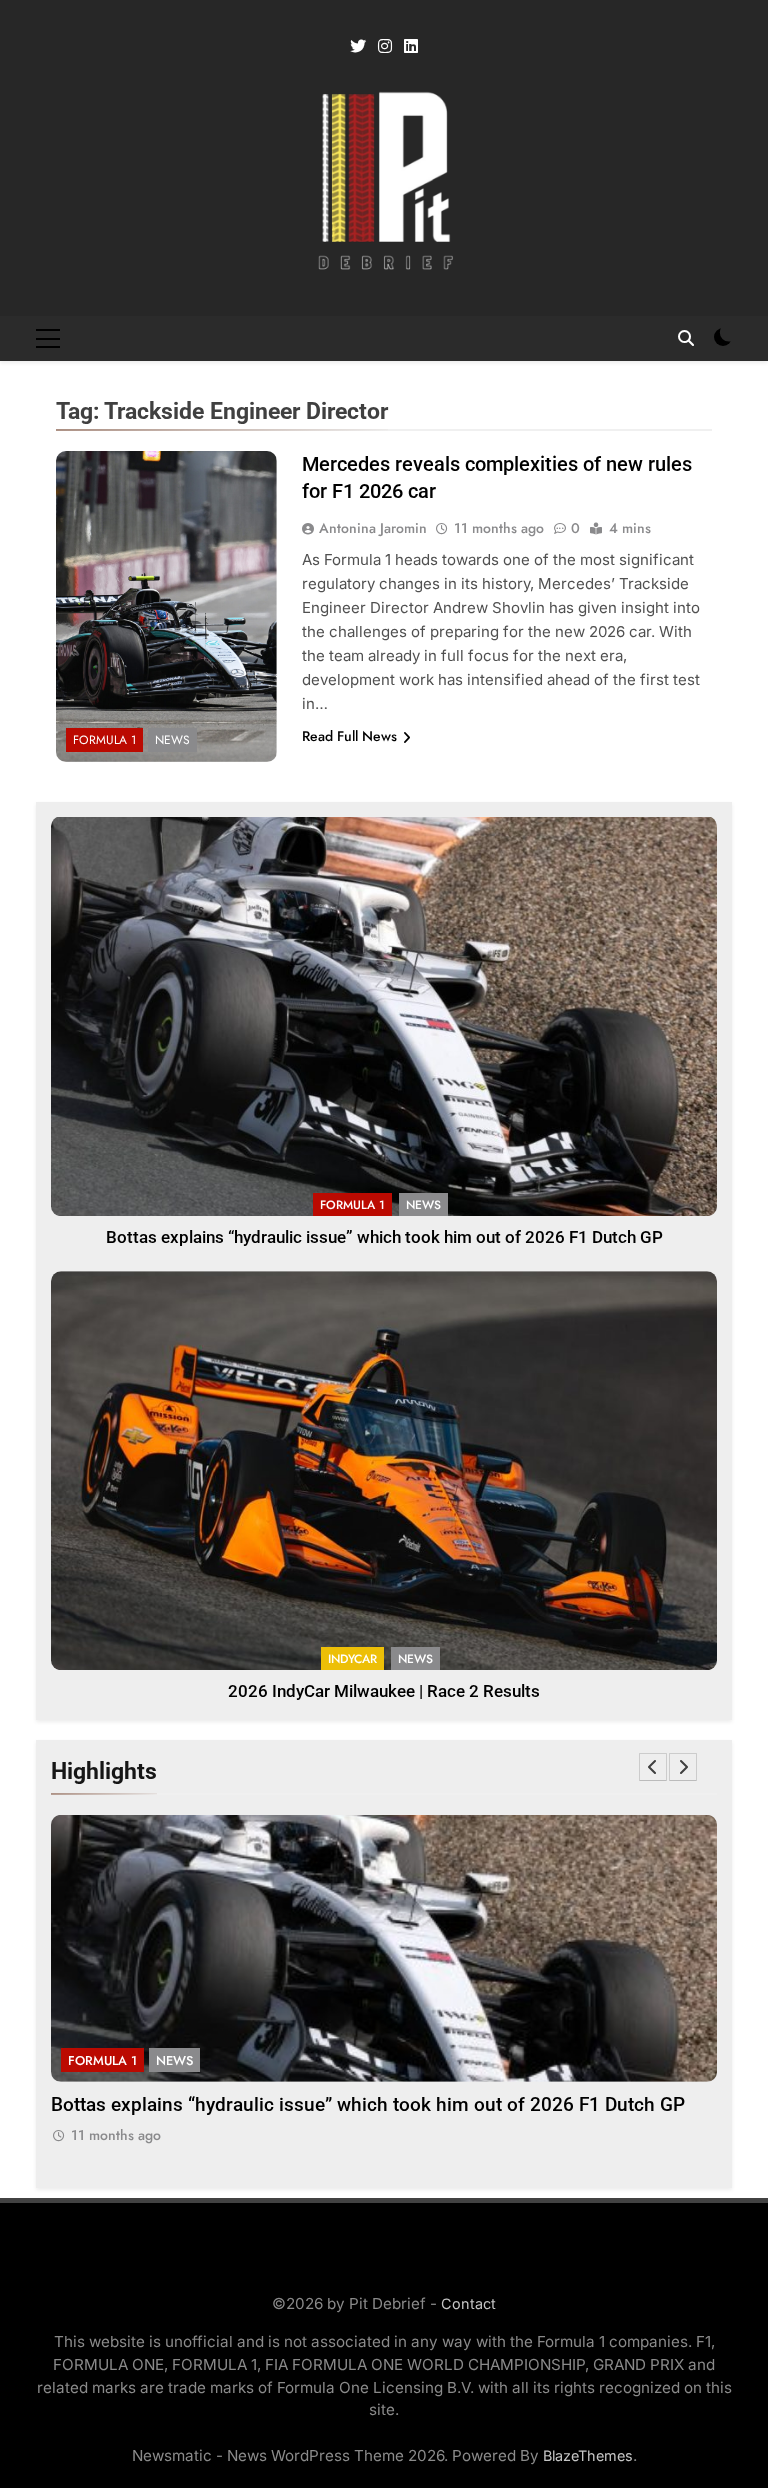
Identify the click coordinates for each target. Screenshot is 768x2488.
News (172, 740)
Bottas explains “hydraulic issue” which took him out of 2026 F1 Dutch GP (384, 1237)
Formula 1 (104, 740)
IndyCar (352, 1659)
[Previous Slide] (653, 1767)
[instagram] (385, 47)
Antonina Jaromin (373, 528)
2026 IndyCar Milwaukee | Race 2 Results (384, 1691)
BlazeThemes (588, 2455)
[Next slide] (683, 1767)
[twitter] (358, 47)
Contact (468, 2303)
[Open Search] (686, 338)
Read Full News (349, 736)
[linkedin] (411, 47)
